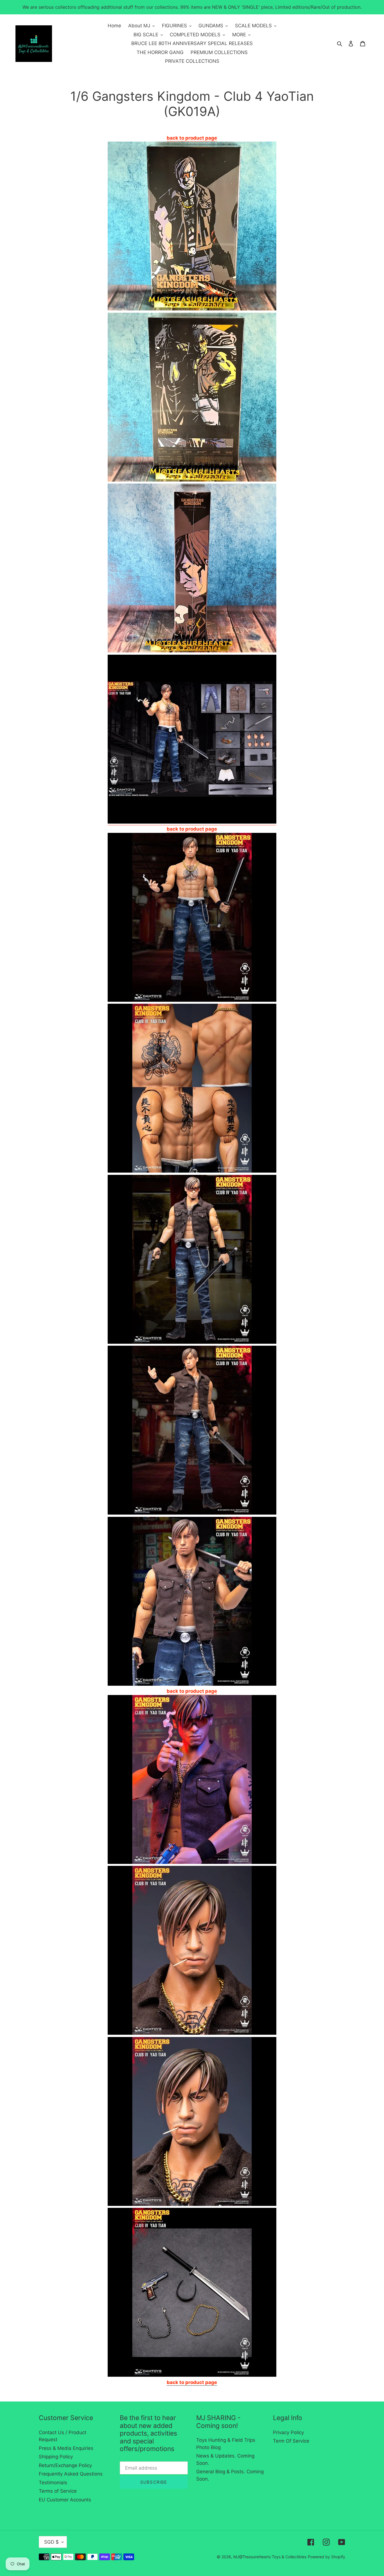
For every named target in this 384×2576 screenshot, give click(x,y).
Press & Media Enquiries (66, 2448)
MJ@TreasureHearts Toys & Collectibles (270, 2557)
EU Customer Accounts (65, 2500)
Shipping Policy (56, 2457)
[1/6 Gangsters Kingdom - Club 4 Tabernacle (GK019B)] (192, 822)
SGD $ (51, 2542)
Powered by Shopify (327, 2557)
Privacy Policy (288, 2432)
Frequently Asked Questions (71, 2474)
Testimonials (53, 2483)
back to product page (192, 829)
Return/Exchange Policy (65, 2465)
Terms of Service (58, 2491)
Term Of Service (291, 2441)
